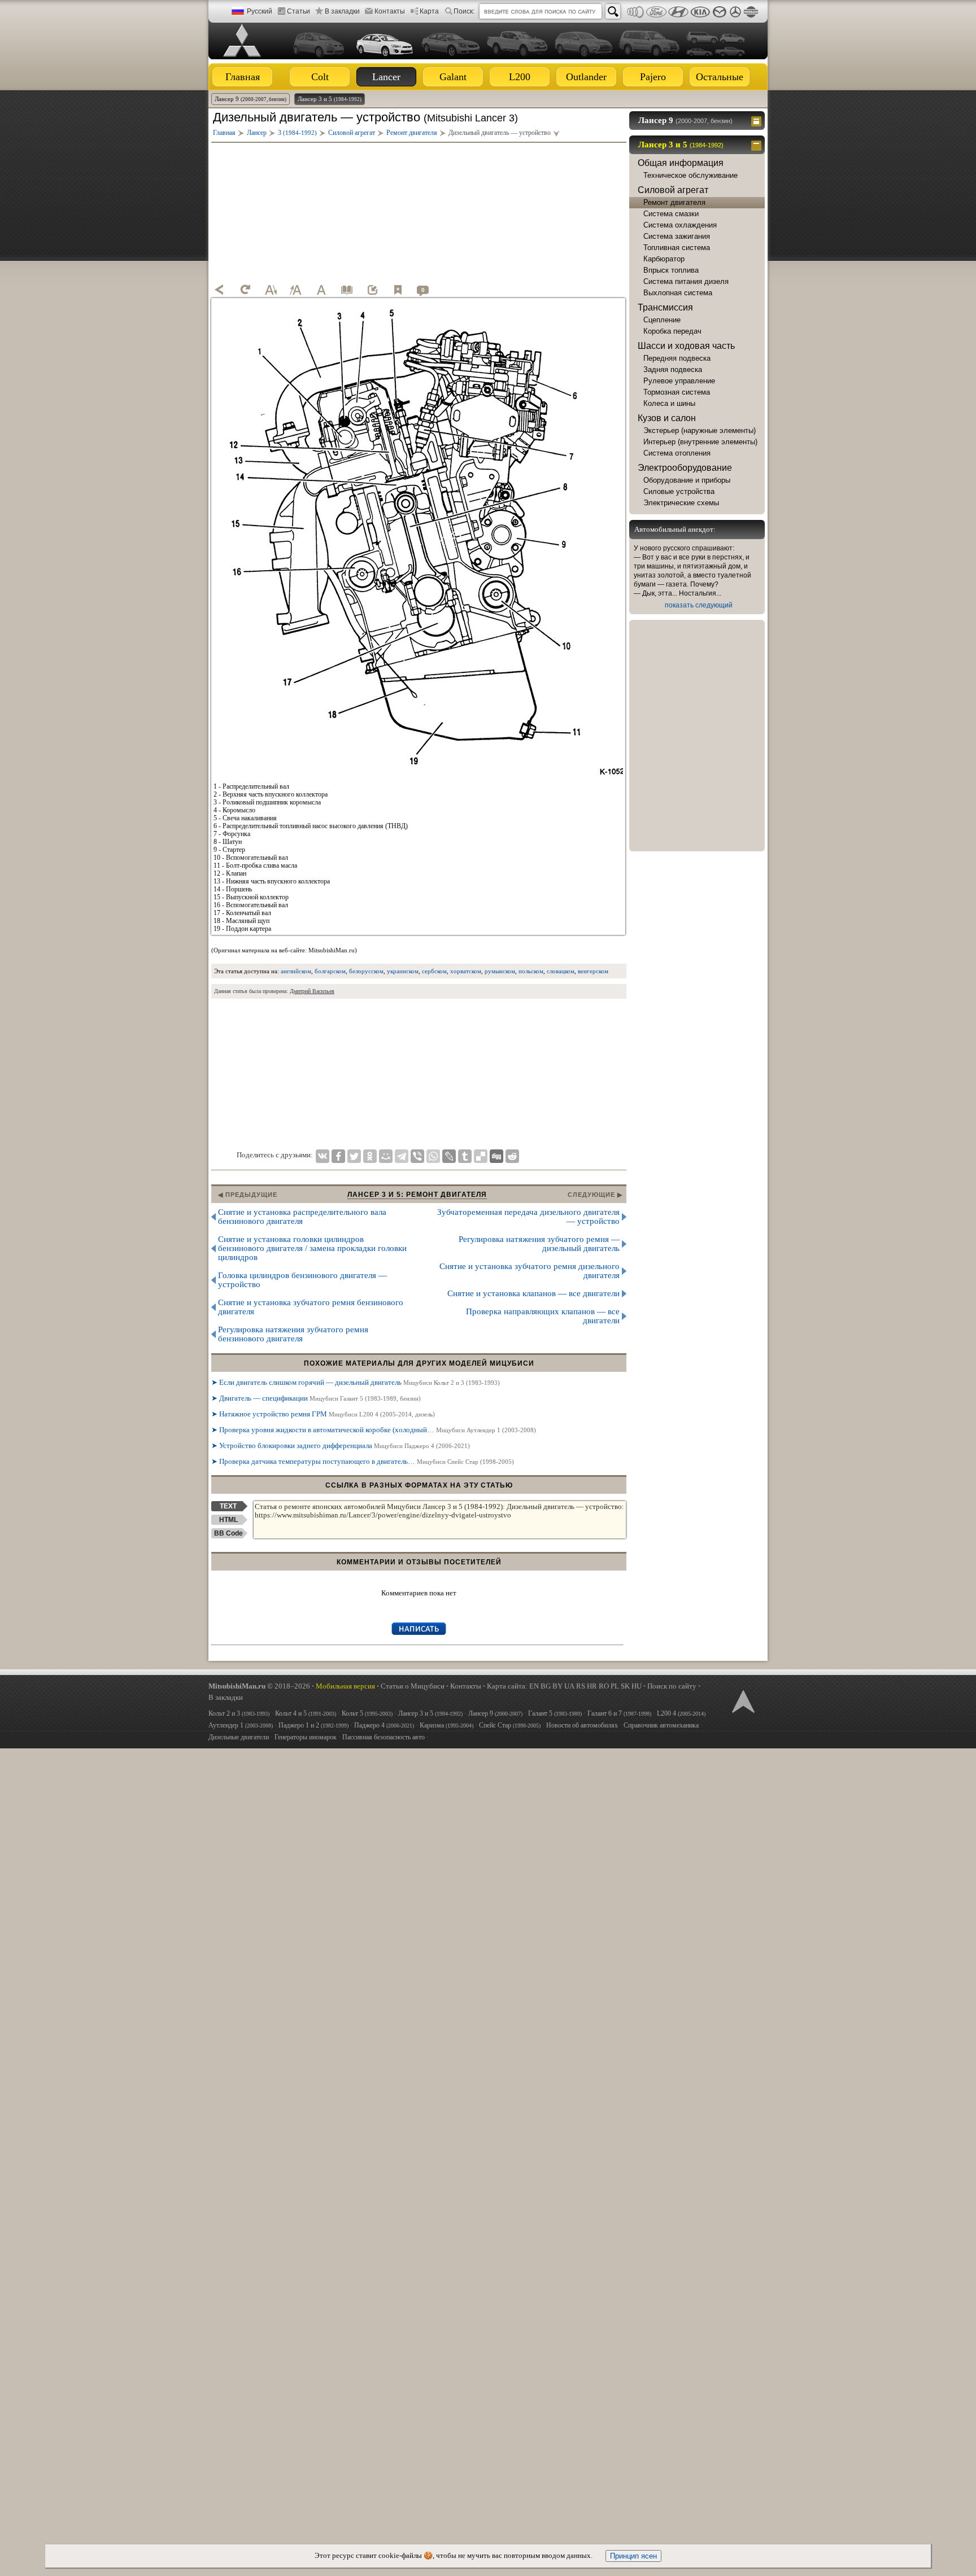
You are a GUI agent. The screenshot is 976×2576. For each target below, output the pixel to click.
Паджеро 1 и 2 (313, 1725)
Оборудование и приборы (687, 480)
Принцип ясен (633, 2556)
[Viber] (417, 1156)
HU (637, 1686)
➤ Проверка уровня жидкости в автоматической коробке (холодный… (374, 1430)
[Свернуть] (758, 145)
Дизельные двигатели (239, 1737)
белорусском (366, 971)
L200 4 (681, 1713)
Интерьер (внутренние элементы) (700, 442)
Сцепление (662, 320)
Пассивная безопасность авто (384, 1737)
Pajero (653, 77)
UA (569, 1686)
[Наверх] (742, 1700)
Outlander (586, 77)
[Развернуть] (758, 120)
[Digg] (496, 1156)
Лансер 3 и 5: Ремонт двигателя (417, 1195)
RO (604, 1686)
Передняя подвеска (677, 358)
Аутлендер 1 (241, 1725)
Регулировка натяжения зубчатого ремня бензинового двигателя (293, 1334)
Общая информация (681, 163)
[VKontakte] (323, 1156)
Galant (453, 77)
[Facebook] (338, 1156)
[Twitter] (354, 1156)
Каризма (446, 1725)
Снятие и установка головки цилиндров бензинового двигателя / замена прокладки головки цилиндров (312, 1248)
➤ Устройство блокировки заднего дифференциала (341, 1446)
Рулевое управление (679, 381)
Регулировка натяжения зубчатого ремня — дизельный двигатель (539, 1244)
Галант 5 (555, 1713)
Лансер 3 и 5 (330, 99)
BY (557, 1686)
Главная (243, 77)
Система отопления (677, 453)
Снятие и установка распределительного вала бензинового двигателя (302, 1217)
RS (581, 1686)
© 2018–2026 (259, 1686)
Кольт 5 (367, 1713)
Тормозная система (677, 392)
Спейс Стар (510, 1725)
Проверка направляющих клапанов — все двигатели (543, 1316)
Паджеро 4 (384, 1725)
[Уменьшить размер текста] (271, 290)
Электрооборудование (685, 468)
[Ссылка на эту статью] (372, 290)
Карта (429, 11)
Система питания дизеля (686, 281)
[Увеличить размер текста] (296, 290)
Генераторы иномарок (306, 1737)
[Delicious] (481, 1156)
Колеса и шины (669, 403)
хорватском (466, 971)
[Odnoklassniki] (370, 1156)
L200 (520, 77)
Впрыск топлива (671, 270)
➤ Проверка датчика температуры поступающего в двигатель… (363, 1461)
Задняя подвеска (673, 369)
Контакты (390, 11)
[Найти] (613, 11)
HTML (228, 1520)
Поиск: (464, 11)
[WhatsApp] (433, 1156)
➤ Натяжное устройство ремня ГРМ (323, 1414)
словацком (561, 971)
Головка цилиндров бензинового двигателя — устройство (302, 1280)
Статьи (299, 11)
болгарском (330, 971)
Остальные (720, 77)
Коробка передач (672, 331)
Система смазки (671, 214)
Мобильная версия (345, 1686)
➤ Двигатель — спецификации (316, 1398)
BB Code (228, 1533)
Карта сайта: (507, 1686)
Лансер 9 (250, 99)
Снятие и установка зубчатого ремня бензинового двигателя (311, 1307)
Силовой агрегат (673, 190)
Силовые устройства (679, 491)
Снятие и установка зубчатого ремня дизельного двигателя (530, 1271)
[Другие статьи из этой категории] (347, 290)
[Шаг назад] (220, 290)
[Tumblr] (465, 1156)
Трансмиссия (665, 307)
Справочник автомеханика (661, 1725)
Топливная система (677, 248)
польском (531, 971)
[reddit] (512, 1156)
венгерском (593, 971)
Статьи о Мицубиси (413, 1686)
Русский (260, 11)
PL (615, 1686)
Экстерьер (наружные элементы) (700, 430)
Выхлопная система (678, 293)
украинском (403, 971)
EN (534, 1686)
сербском (434, 971)
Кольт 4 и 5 (306, 1713)
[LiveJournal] (449, 1156)
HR (592, 1686)
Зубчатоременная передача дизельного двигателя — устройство (528, 1217)
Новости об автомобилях (582, 1725)
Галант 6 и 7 (619, 1713)
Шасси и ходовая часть (686, 346)
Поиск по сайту (672, 1686)
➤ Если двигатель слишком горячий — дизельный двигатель (356, 1382)
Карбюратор (664, 259)
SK (625, 1686)
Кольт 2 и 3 (239, 1713)
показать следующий (699, 605)
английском (296, 971)
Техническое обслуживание (690, 175)
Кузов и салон (667, 418)
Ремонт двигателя (674, 202)
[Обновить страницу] (245, 290)
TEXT (228, 1506)
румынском (500, 971)
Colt (320, 77)
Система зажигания (677, 236)
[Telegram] (402, 1156)
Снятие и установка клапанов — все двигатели (533, 1293)
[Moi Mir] (386, 1156)
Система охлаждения (680, 225)
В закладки (342, 11)
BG (546, 1686)
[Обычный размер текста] (321, 290)
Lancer (386, 77)
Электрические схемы (681, 503)
